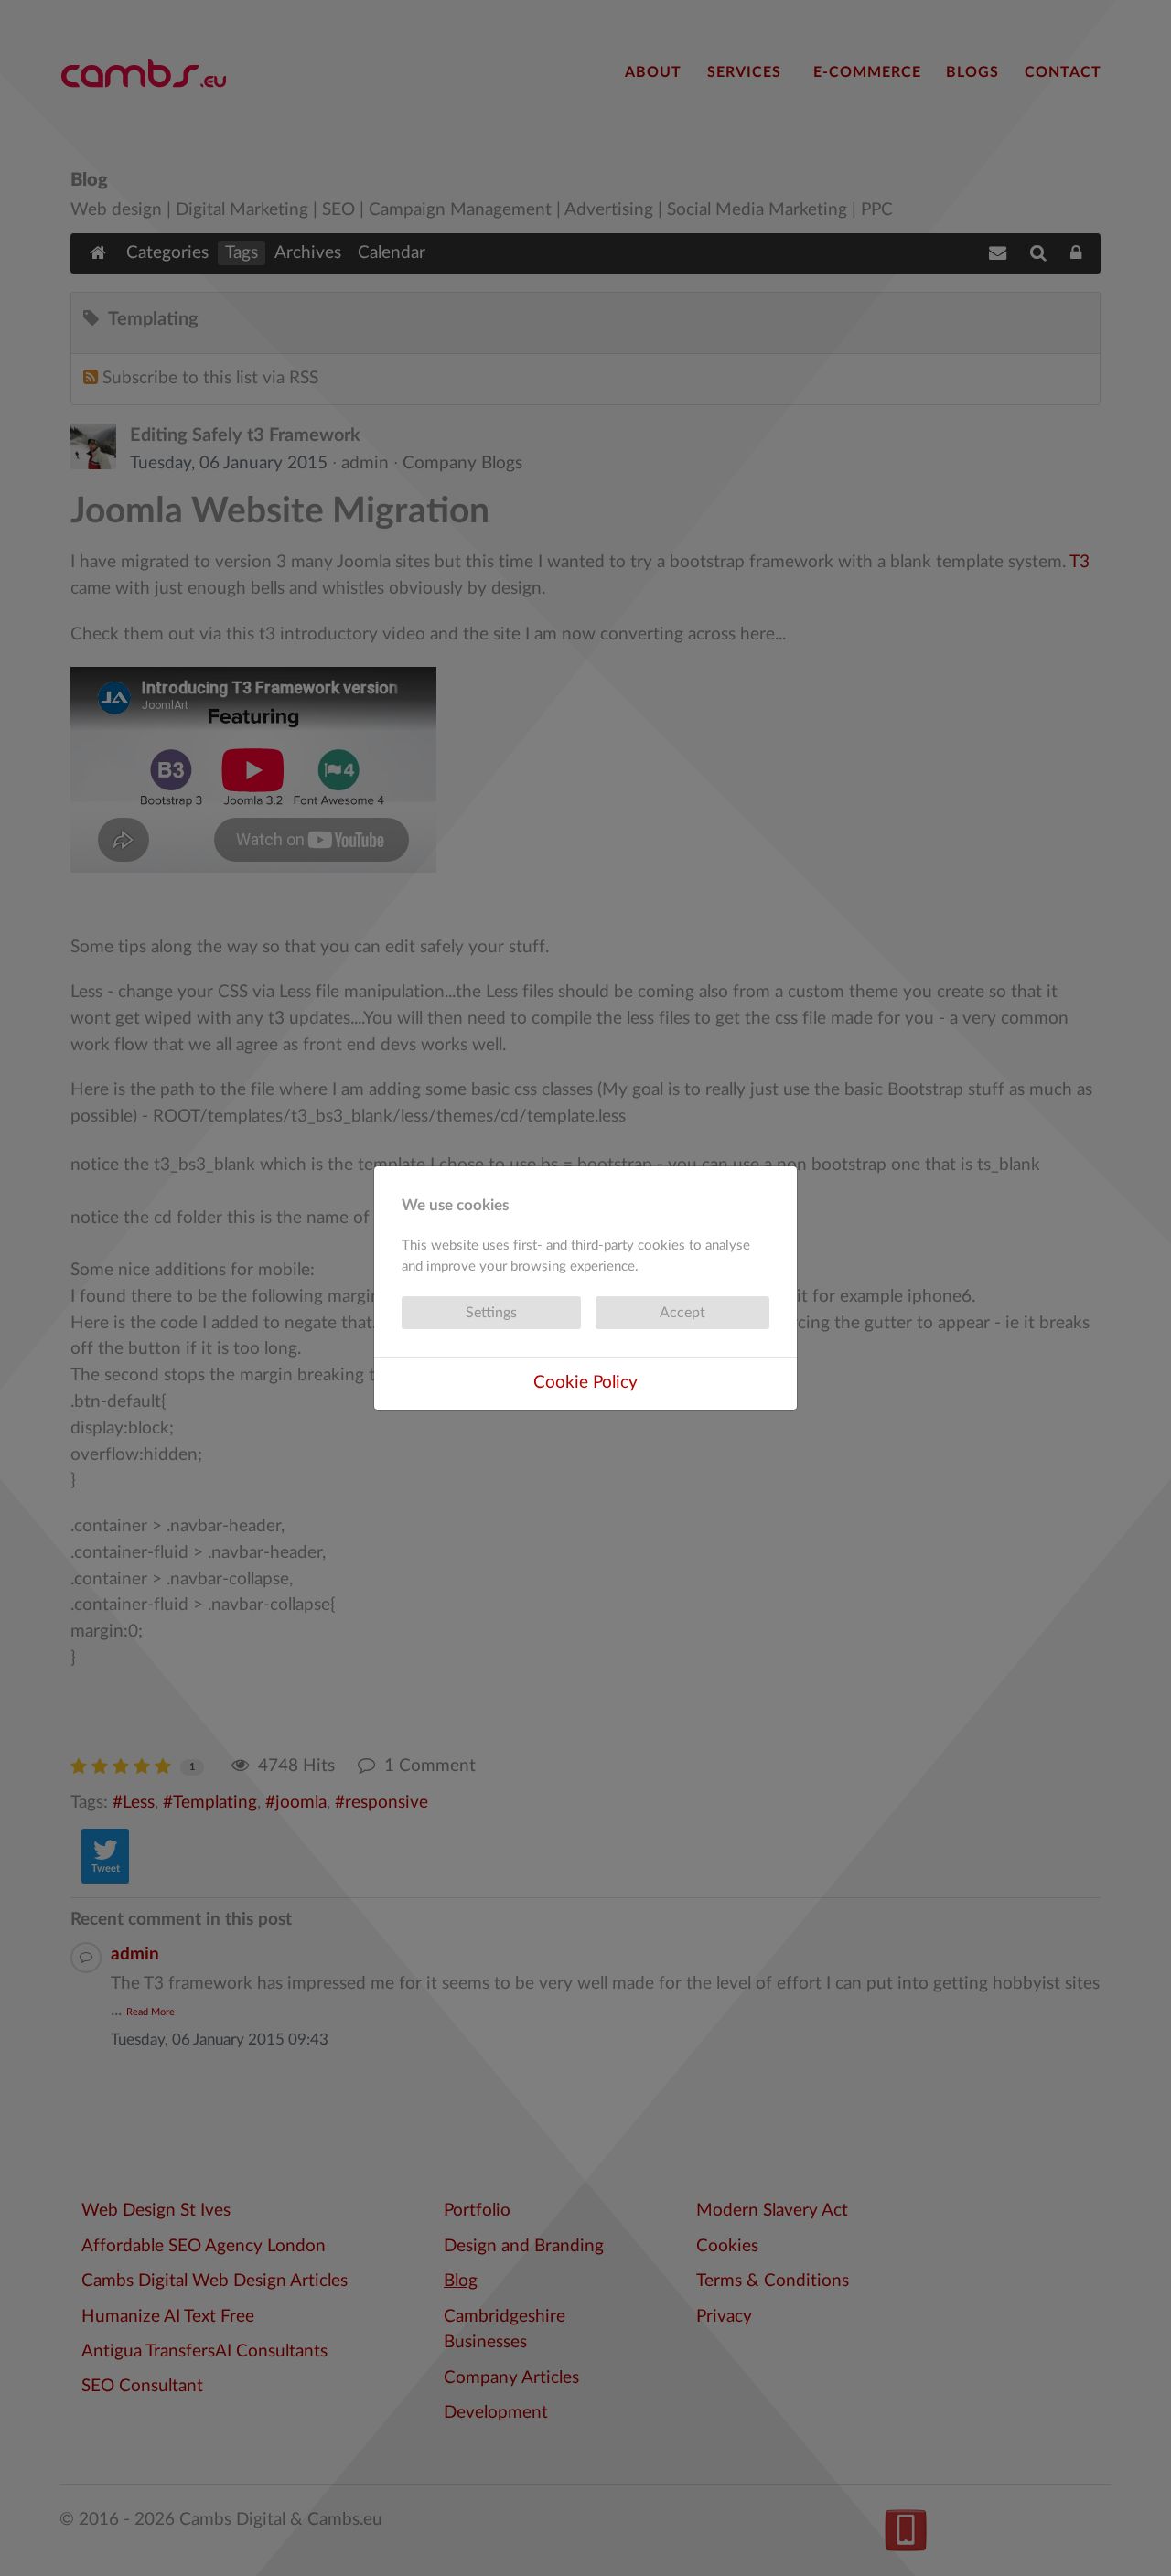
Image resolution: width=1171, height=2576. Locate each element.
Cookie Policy (585, 1383)
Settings (491, 1313)
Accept (682, 1313)
